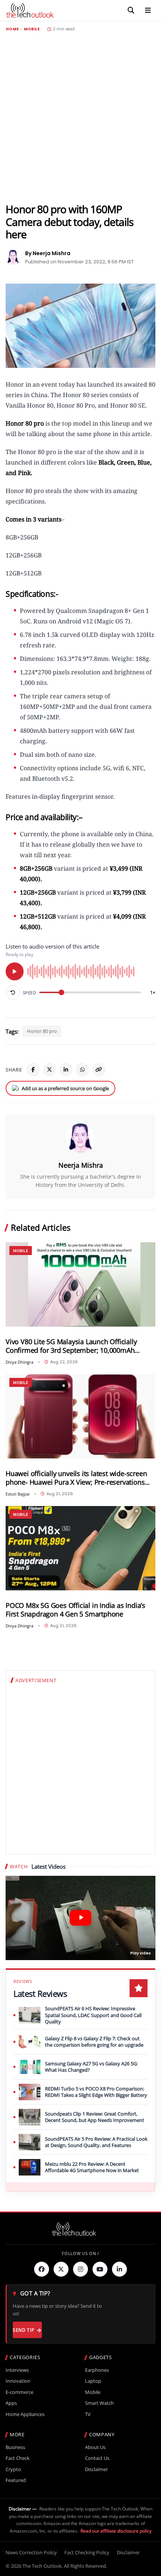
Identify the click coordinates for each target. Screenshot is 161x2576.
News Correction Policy (31, 2552)
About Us (95, 2447)
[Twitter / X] (49, 1070)
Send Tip (23, 2330)
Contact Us (97, 2458)
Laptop (93, 2381)
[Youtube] (100, 2269)
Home (12, 29)
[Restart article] (13, 992)
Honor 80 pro (42, 1031)
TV (88, 2414)
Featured (16, 2480)
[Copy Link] (99, 1070)
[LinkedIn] (66, 1070)
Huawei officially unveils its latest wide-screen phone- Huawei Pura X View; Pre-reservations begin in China (76, 1478)
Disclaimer (96, 2469)
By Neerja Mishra (48, 253)
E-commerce (19, 2392)
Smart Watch (99, 2403)
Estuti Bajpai (18, 1494)
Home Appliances (25, 2414)
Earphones (97, 2370)
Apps (11, 2403)
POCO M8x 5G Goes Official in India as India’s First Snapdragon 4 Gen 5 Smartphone (75, 1610)
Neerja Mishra (81, 1165)
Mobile (32, 29)
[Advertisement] (80, 117)
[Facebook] (33, 1070)
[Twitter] (61, 2269)
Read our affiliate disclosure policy (116, 2531)
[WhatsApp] (82, 1070)
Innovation (18, 2381)
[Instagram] (80, 2269)
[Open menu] (148, 10)
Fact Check (18, 2458)
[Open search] (131, 10)
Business (15, 2447)
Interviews (17, 2370)
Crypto (13, 2469)
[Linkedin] (119, 2269)
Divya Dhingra (19, 1362)
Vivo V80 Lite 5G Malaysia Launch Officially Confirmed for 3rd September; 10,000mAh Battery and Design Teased (71, 1346)
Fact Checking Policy (87, 2552)
